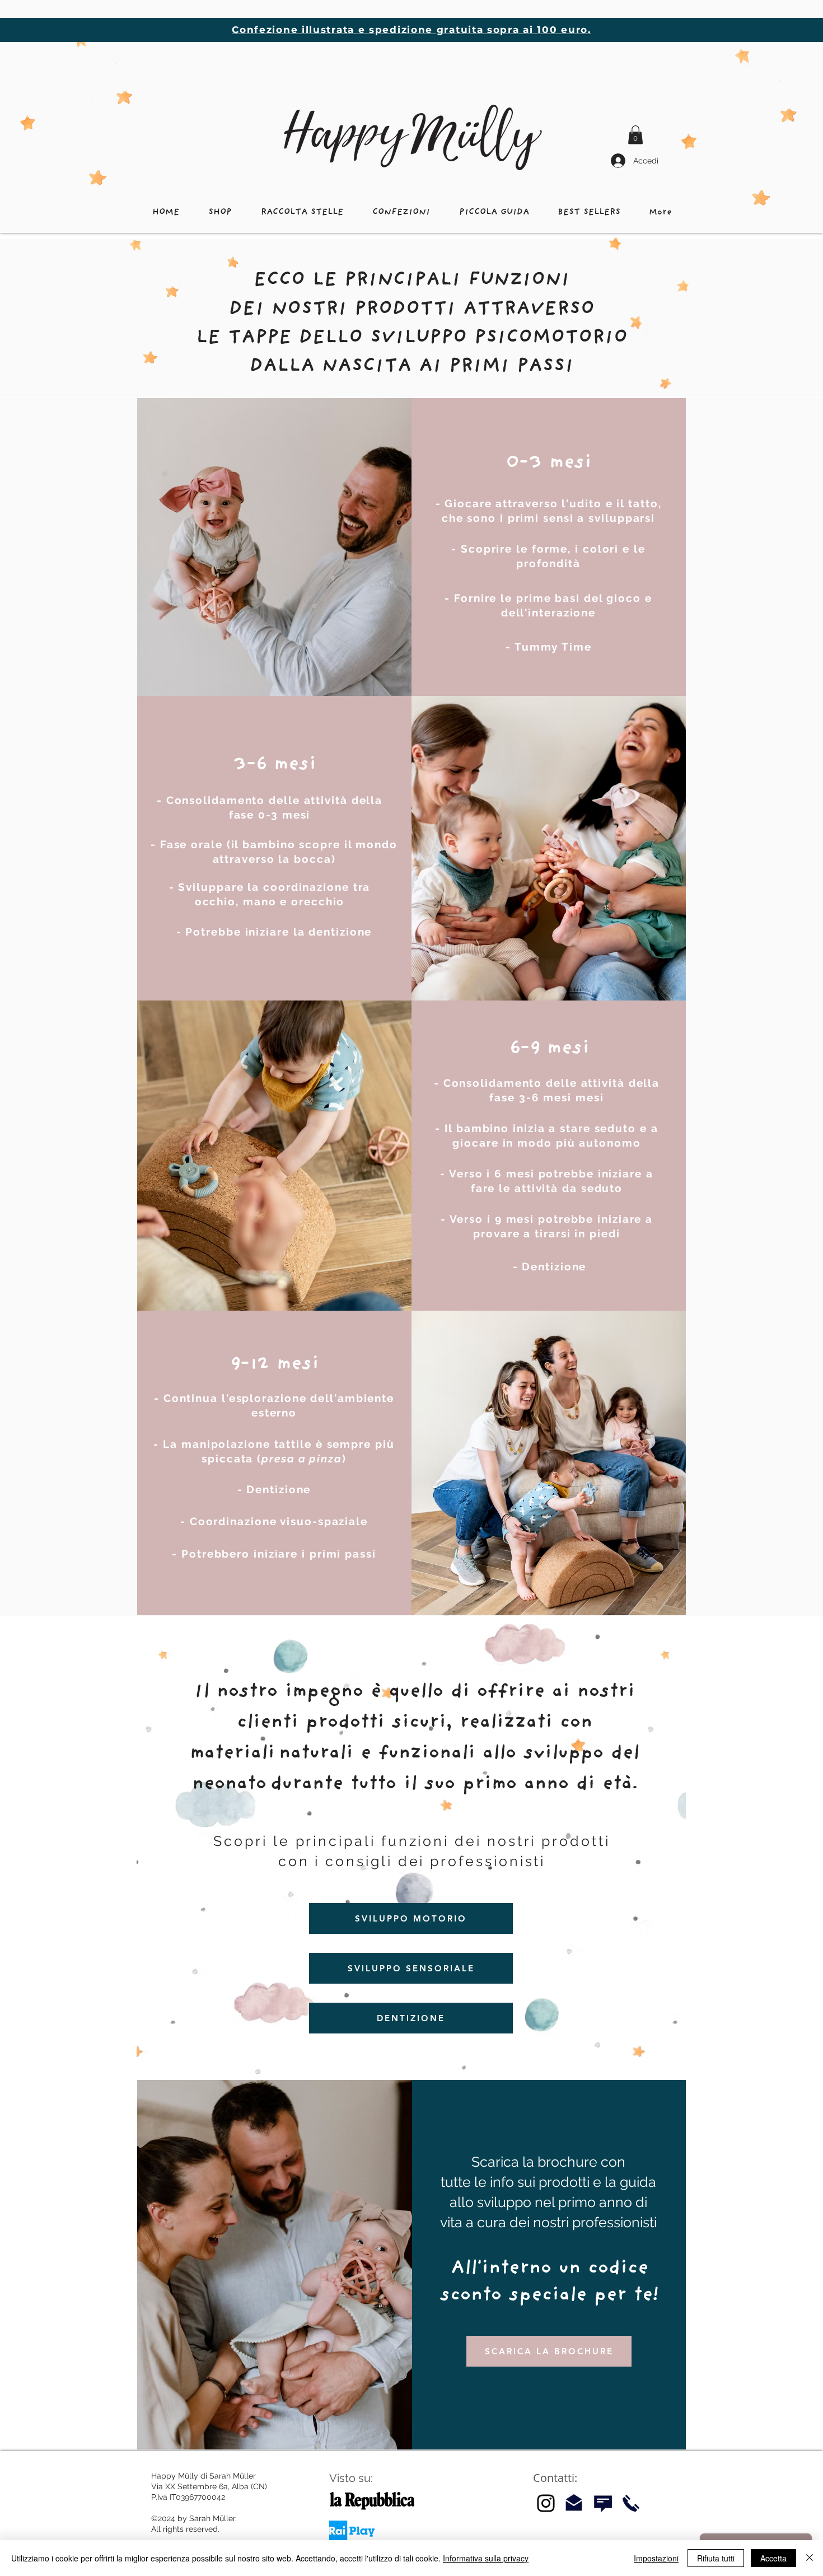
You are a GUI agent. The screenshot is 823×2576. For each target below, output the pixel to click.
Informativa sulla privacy (486, 2558)
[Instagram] (546, 2503)
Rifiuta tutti (716, 2558)
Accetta (773, 2558)
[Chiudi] (810, 2558)
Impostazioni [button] (656, 2558)
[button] (635, 135)
